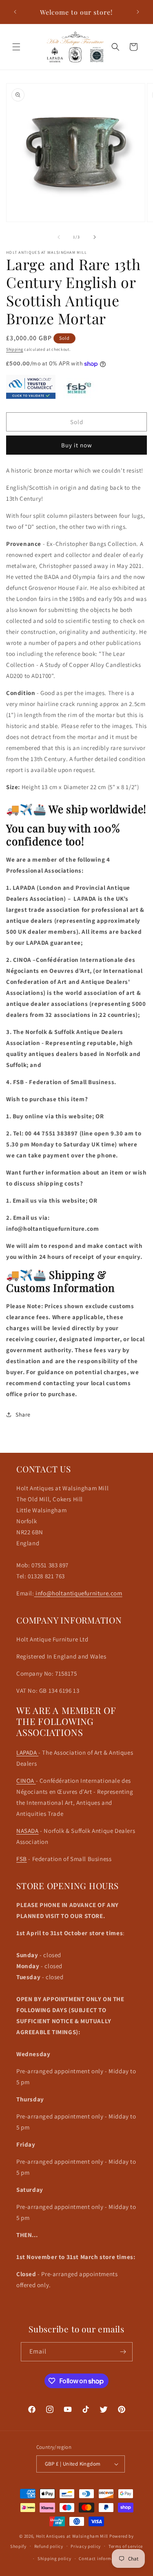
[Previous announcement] (15, 12)
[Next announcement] (138, 12)
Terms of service (126, 2546)
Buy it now (77, 445)
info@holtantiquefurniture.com (78, 1593)
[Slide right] (95, 237)
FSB (22, 1859)
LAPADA (27, 1752)
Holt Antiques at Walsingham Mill (73, 2536)
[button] (16, 47)
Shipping (15, 349)
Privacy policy (86, 2546)
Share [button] (23, 1414)
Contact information (101, 2558)
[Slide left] (59, 237)
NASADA (28, 1831)
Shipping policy (54, 2558)
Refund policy (49, 2546)
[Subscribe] (123, 2352)
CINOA (26, 1781)
